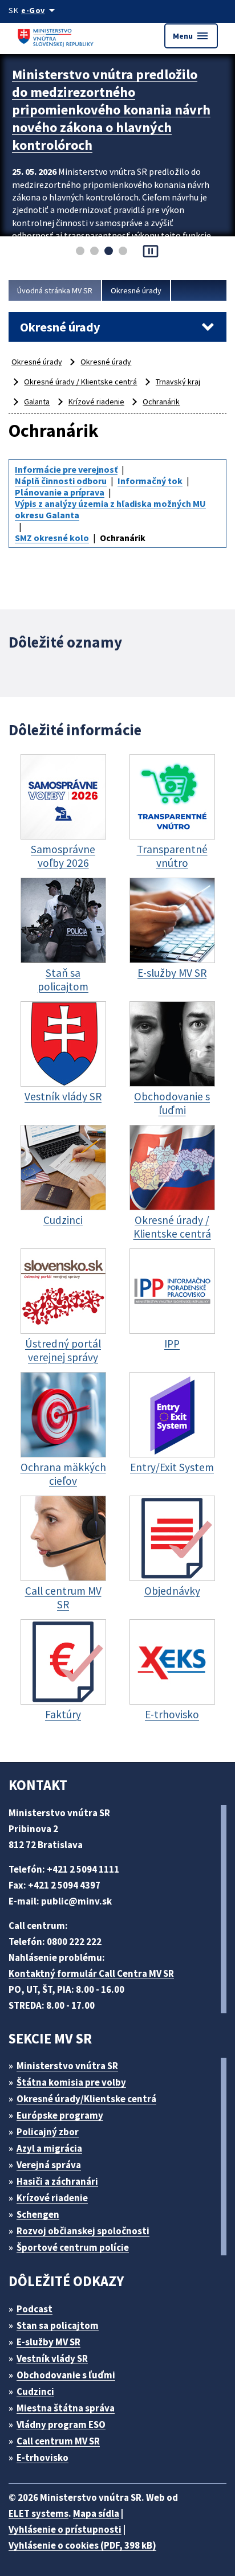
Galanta (37, 402)
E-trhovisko (42, 2458)
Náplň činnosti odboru (61, 481)
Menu (191, 36)
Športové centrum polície (73, 2247)
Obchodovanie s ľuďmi (66, 2375)
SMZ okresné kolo (52, 538)
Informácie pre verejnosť (66, 469)
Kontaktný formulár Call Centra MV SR (91, 1973)
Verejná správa (49, 2165)
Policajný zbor (48, 2132)
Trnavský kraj (178, 382)
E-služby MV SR (48, 2342)
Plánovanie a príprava (60, 492)
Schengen (38, 2214)
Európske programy (60, 2115)
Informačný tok (150, 481)
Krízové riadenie (96, 402)
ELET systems (39, 2513)
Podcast (35, 2309)
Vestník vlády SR (52, 2358)
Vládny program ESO (61, 2425)
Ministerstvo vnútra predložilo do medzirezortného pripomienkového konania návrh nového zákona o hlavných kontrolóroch (111, 110)
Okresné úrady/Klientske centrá (86, 2099)
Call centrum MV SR (58, 2441)
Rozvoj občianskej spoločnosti (83, 2231)
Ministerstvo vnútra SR (67, 2066)
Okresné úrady (136, 290)
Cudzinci (35, 2391)
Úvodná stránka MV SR (55, 290)
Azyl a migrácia (49, 2148)
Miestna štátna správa (66, 2408)
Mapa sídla (96, 2513)
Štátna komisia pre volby (71, 2082)
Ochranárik (161, 402)
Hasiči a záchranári (57, 2181)
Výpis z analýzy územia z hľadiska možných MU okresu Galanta (110, 509)
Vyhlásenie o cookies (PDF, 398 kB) (82, 2545)
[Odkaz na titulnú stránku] (57, 36)
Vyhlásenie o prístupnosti (65, 2529)
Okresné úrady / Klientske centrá (80, 382)
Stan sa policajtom (58, 2325)
